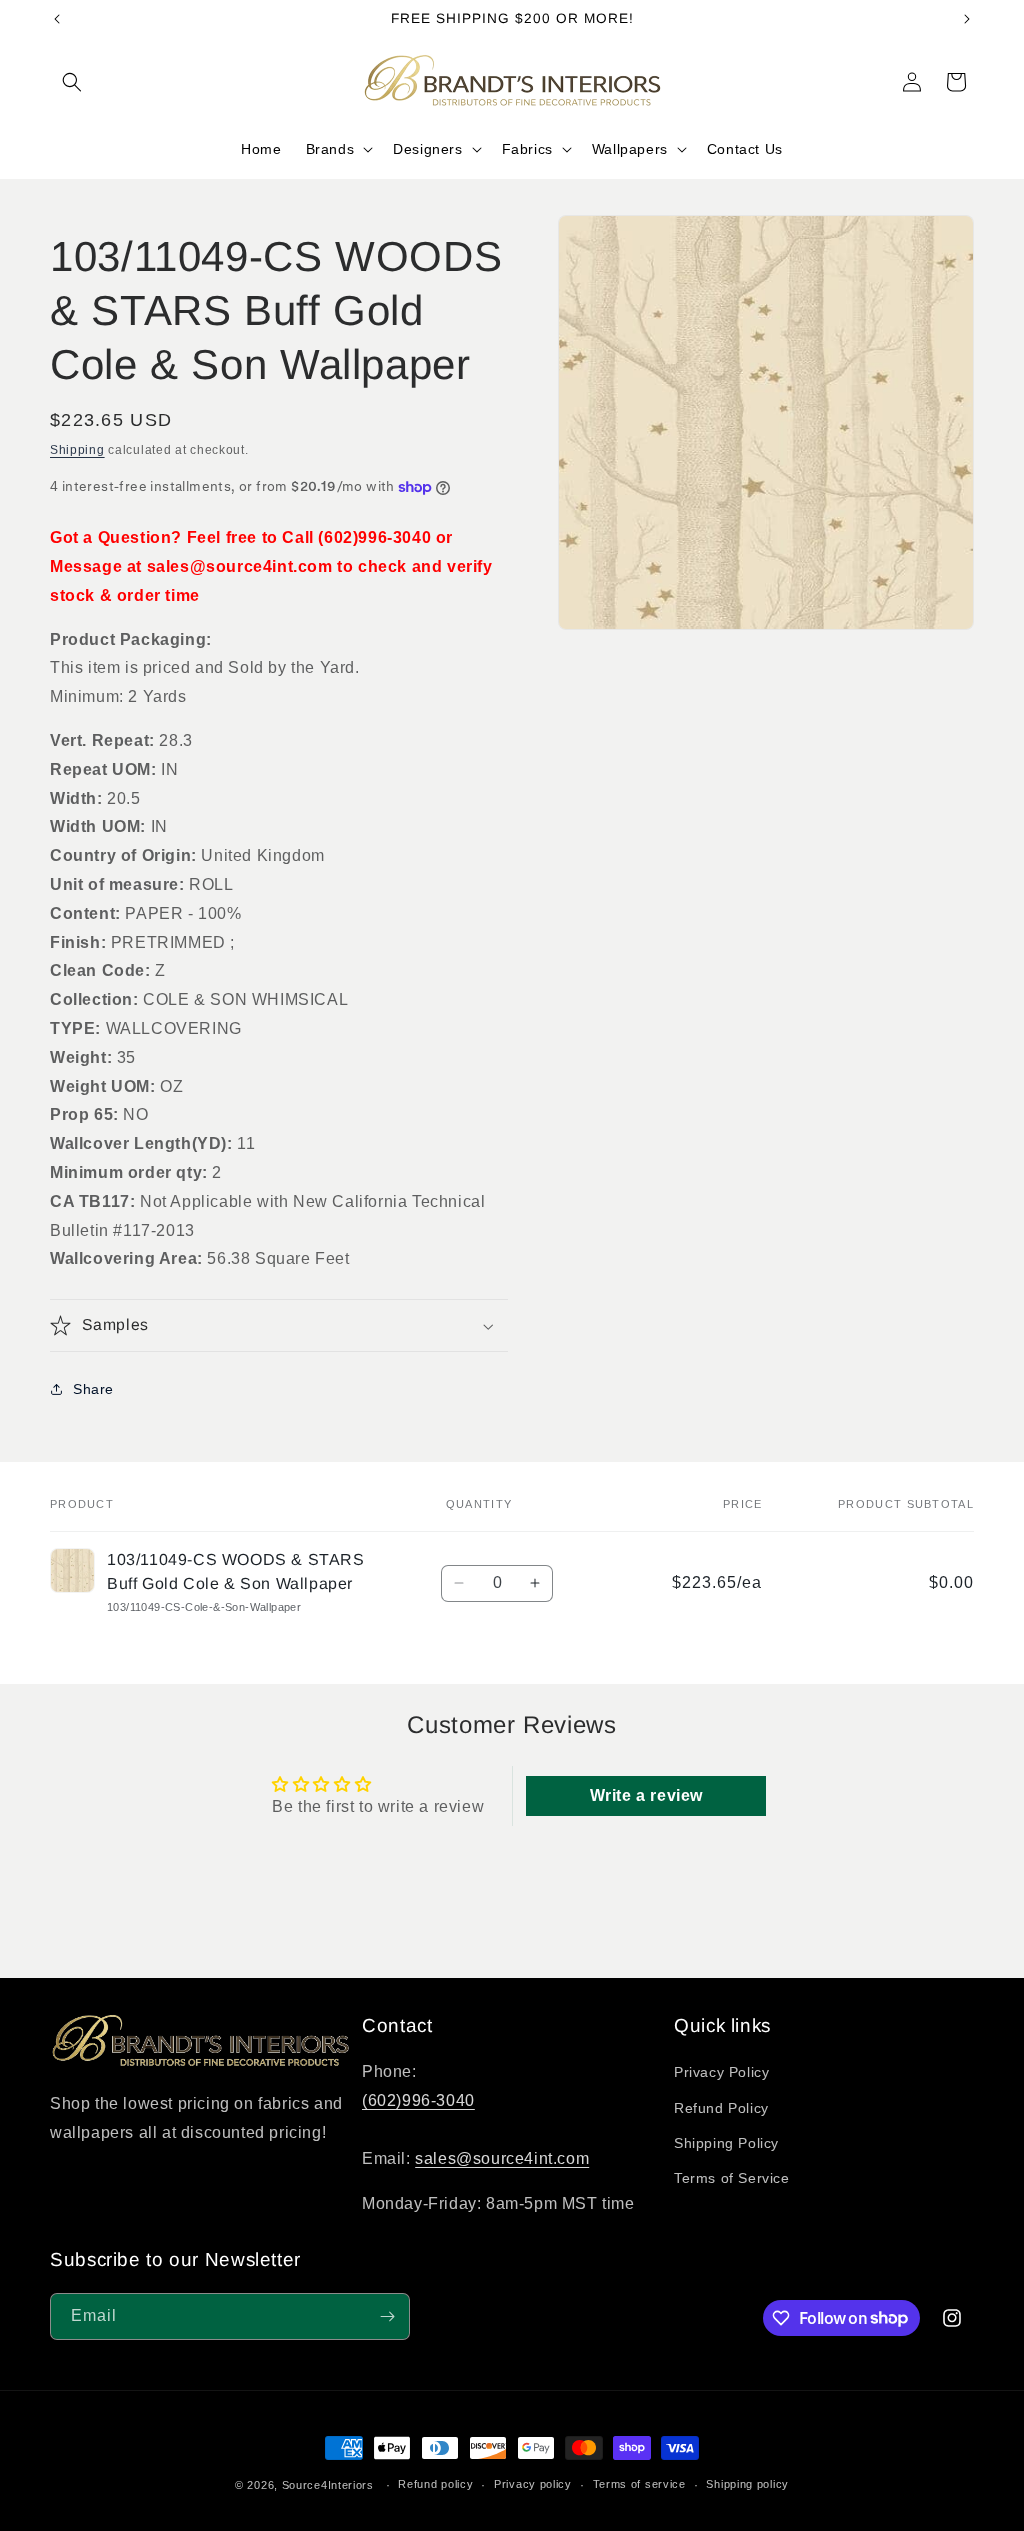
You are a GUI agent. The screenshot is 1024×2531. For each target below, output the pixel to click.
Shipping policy (747, 2484)
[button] (72, 82)
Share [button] (93, 1389)
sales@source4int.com (502, 2158)
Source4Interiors (328, 2485)
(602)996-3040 (418, 2100)
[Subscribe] (387, 2316)
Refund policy (435, 2484)
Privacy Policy (721, 2072)
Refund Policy (721, 2108)
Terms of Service (732, 2178)
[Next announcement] (967, 19)
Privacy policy (533, 2484)
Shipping (77, 450)
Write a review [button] (646, 1795)
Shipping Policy (726, 2143)
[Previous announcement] (57, 19)
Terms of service (639, 2484)
